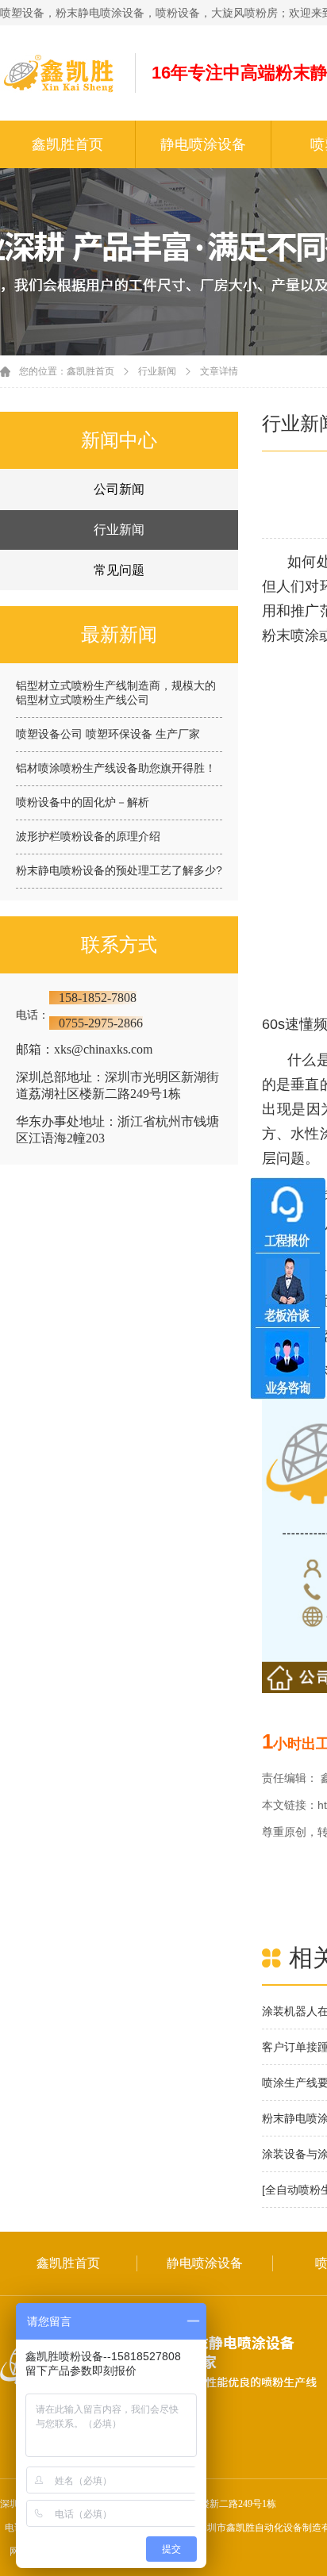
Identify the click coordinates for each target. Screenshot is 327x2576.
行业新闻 (157, 371)
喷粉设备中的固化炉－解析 (83, 802)
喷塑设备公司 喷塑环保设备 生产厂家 (108, 734)
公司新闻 (119, 489)
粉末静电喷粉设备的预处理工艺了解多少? (119, 870)
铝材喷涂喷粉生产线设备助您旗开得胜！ (116, 768)
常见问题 (119, 570)
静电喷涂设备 (203, 144)
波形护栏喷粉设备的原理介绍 (88, 836)
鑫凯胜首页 (67, 144)
